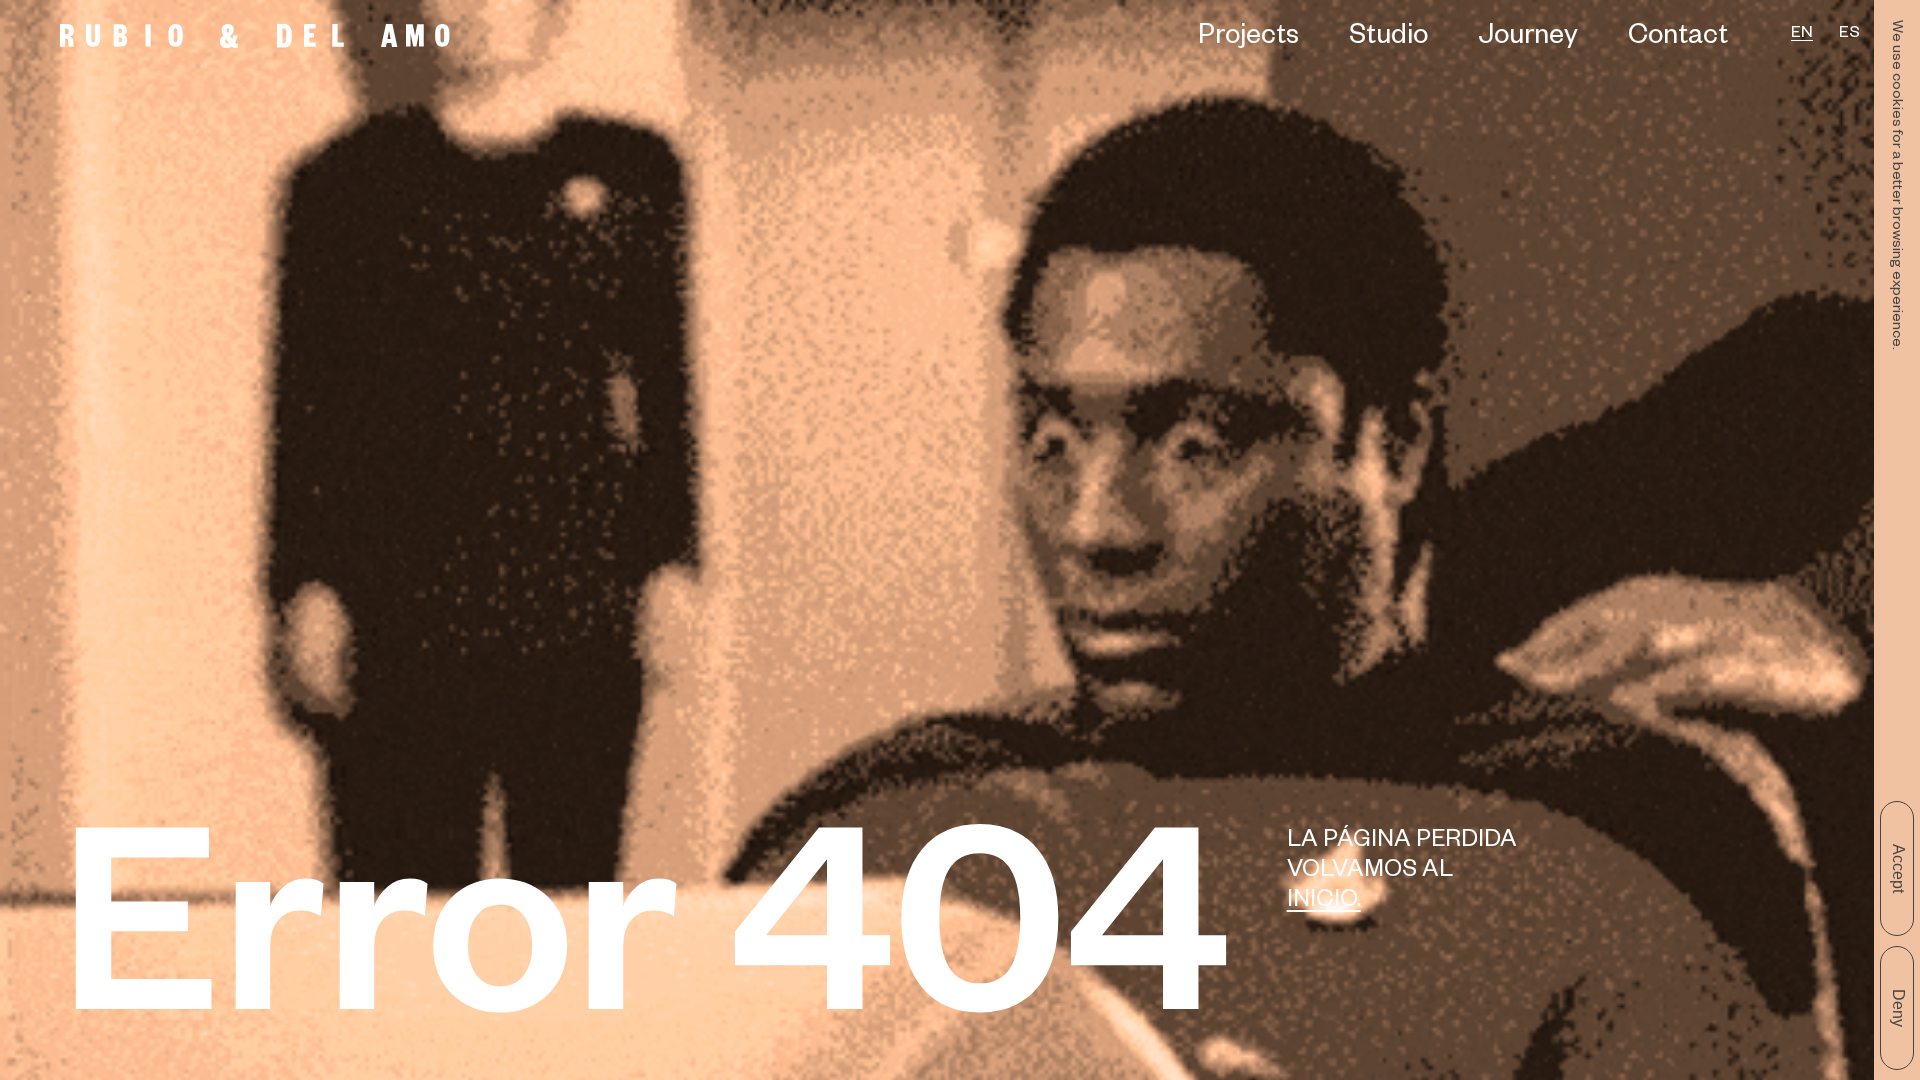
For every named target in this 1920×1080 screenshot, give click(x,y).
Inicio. (1324, 903)
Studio (1388, 39)
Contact (1678, 39)
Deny (1898, 1008)
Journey (1528, 39)
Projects (1248, 39)
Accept (1898, 868)
